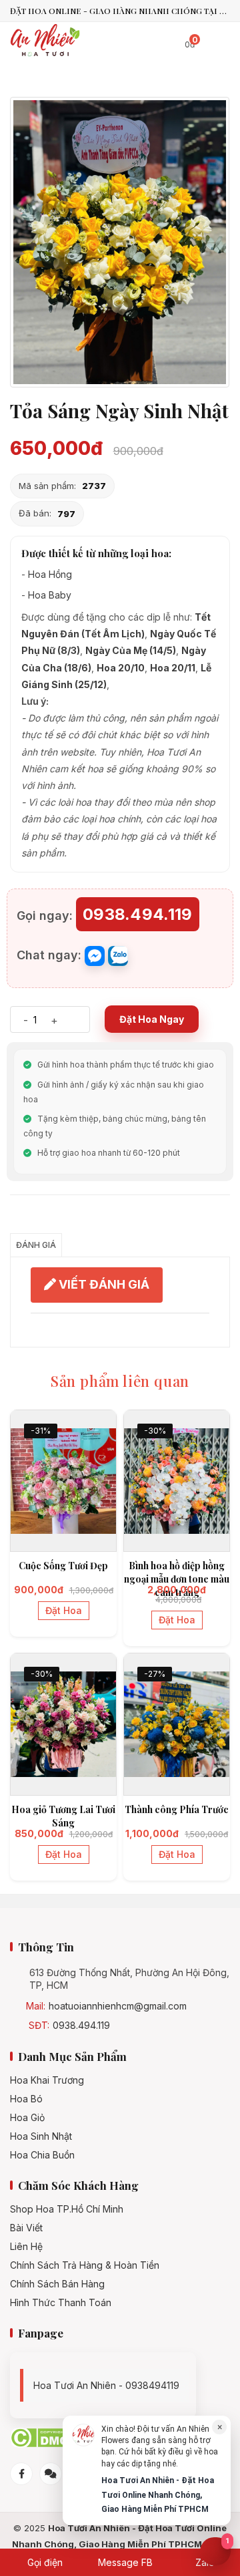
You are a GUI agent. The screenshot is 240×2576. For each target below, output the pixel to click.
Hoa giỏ (27, 2118)
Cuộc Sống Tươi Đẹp (63, 1566)
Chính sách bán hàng (57, 2284)
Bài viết (26, 2228)
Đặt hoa (64, 1610)
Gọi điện (44, 2562)
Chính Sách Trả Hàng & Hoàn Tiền (85, 2265)
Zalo (204, 2562)
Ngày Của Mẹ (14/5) (131, 650)
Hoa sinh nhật (41, 2136)
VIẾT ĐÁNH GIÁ (103, 1284)
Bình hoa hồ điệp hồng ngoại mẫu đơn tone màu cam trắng (177, 1579)
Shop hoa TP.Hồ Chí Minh (67, 2209)
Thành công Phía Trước (177, 1809)
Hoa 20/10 (121, 668)
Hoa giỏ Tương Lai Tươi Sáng (63, 1816)
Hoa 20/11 (173, 668)
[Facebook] (21, 2474)
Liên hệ (26, 2247)
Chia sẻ (30, 1218)
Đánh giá (36, 1245)
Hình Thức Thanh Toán (61, 2303)
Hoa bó (26, 2099)
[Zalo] (51, 2474)
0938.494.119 (81, 2026)
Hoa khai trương (47, 2080)
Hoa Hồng (50, 574)
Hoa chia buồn (42, 2155)
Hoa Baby (50, 595)
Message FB (124, 2562)
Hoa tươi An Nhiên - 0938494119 (106, 2385)
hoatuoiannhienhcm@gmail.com (118, 2006)
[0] (176, 42)
